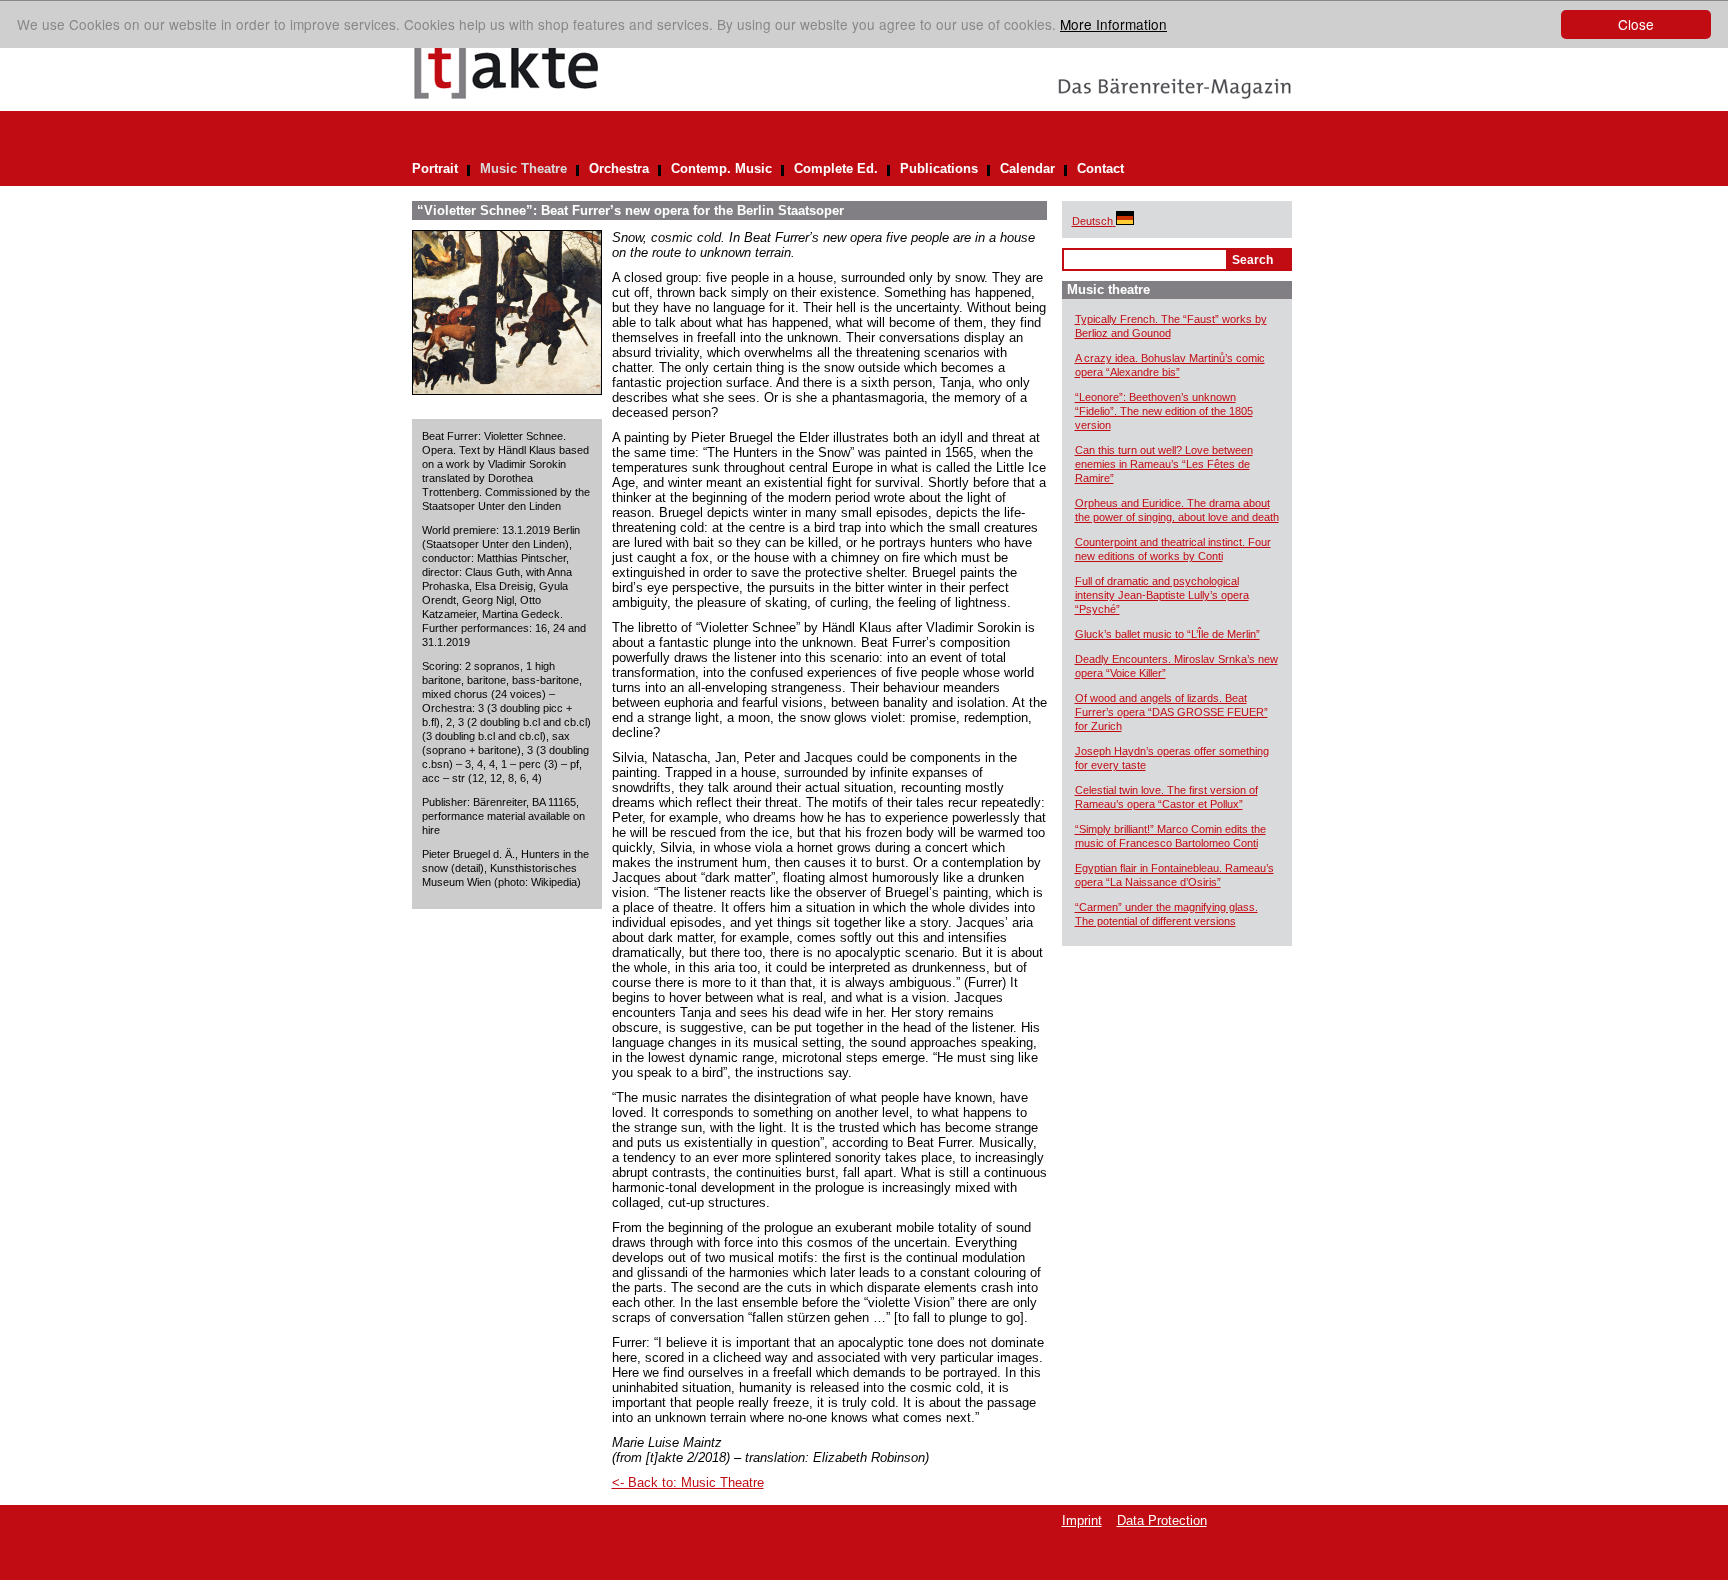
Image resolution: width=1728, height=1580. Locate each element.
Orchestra (619, 168)
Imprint (1082, 1520)
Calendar (1027, 168)
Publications (939, 168)
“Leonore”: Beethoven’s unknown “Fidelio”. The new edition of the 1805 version (1164, 411)
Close (1636, 24)
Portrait (435, 168)
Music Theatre (523, 168)
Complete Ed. (836, 168)
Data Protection (1162, 1520)
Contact (1100, 168)
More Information (1113, 24)
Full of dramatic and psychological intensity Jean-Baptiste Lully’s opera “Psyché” (1162, 595)
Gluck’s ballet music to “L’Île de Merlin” (1167, 634)
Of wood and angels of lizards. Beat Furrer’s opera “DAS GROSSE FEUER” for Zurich (1171, 712)
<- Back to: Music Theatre (688, 1482)
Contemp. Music (721, 168)
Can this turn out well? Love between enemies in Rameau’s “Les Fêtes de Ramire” (1164, 464)
